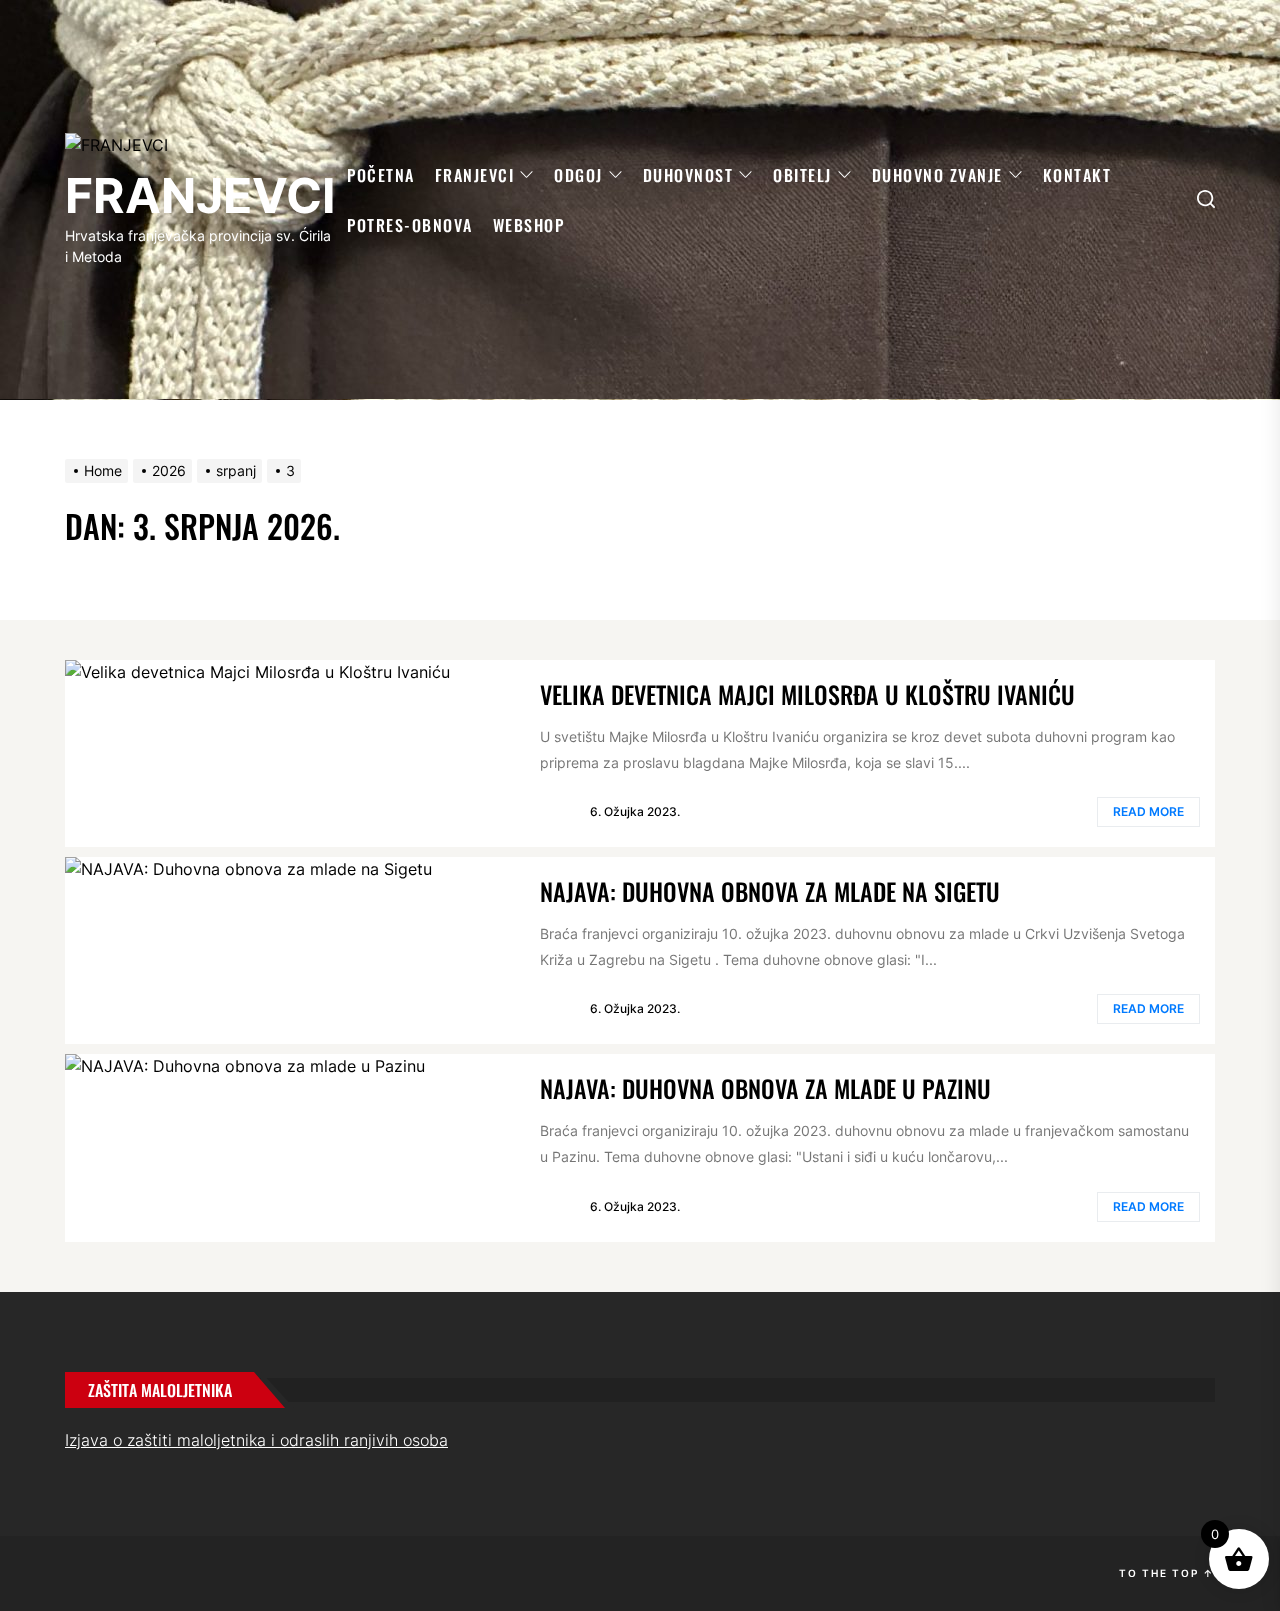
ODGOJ (578, 175)
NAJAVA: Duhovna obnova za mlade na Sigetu (770, 891)
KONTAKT (1077, 175)
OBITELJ (802, 175)
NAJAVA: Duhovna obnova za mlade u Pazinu (765, 1088)
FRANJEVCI (200, 195)
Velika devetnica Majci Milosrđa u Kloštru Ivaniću (807, 694)
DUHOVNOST (688, 175)
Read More (1148, 811)
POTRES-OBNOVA (410, 225)
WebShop (529, 225)
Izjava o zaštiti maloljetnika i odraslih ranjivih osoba (256, 1440)
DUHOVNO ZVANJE (937, 175)
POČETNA (381, 175)
